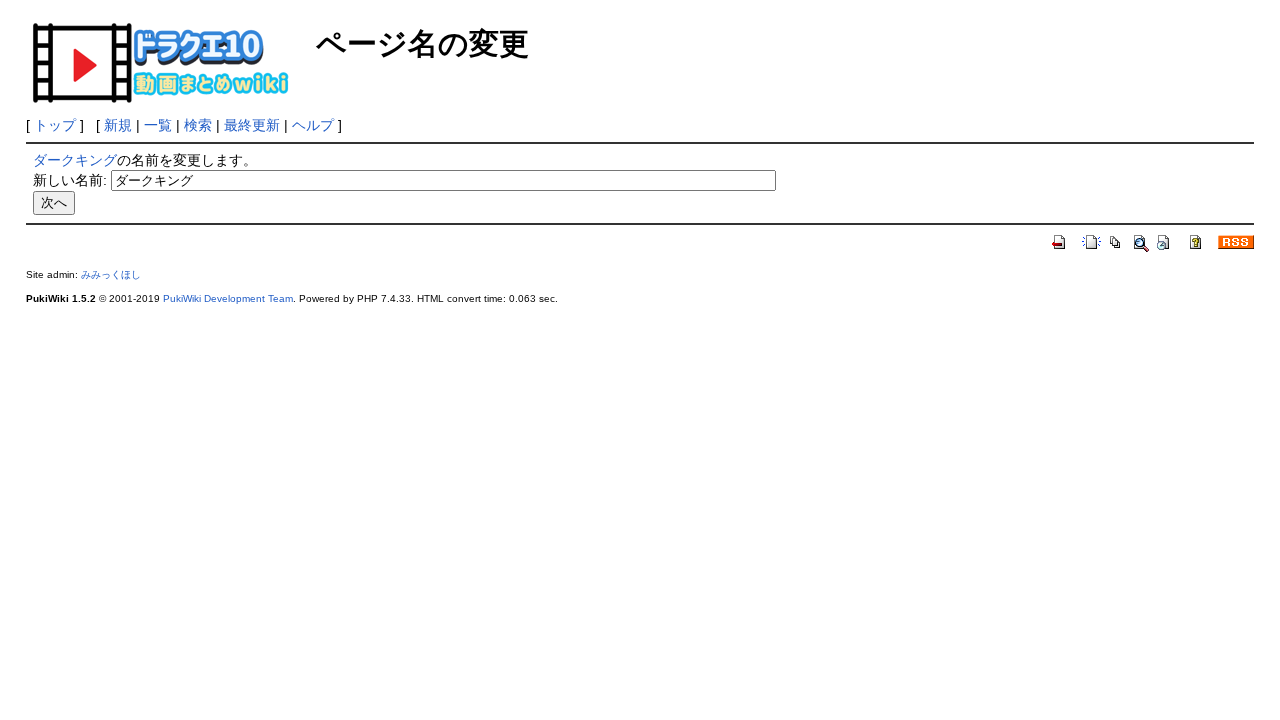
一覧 (158, 125)
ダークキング (75, 160)
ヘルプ (313, 125)
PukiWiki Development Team (228, 298)
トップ (55, 125)
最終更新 (252, 125)
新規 (118, 125)
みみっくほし (111, 274)
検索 (198, 125)
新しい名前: (70, 180)
